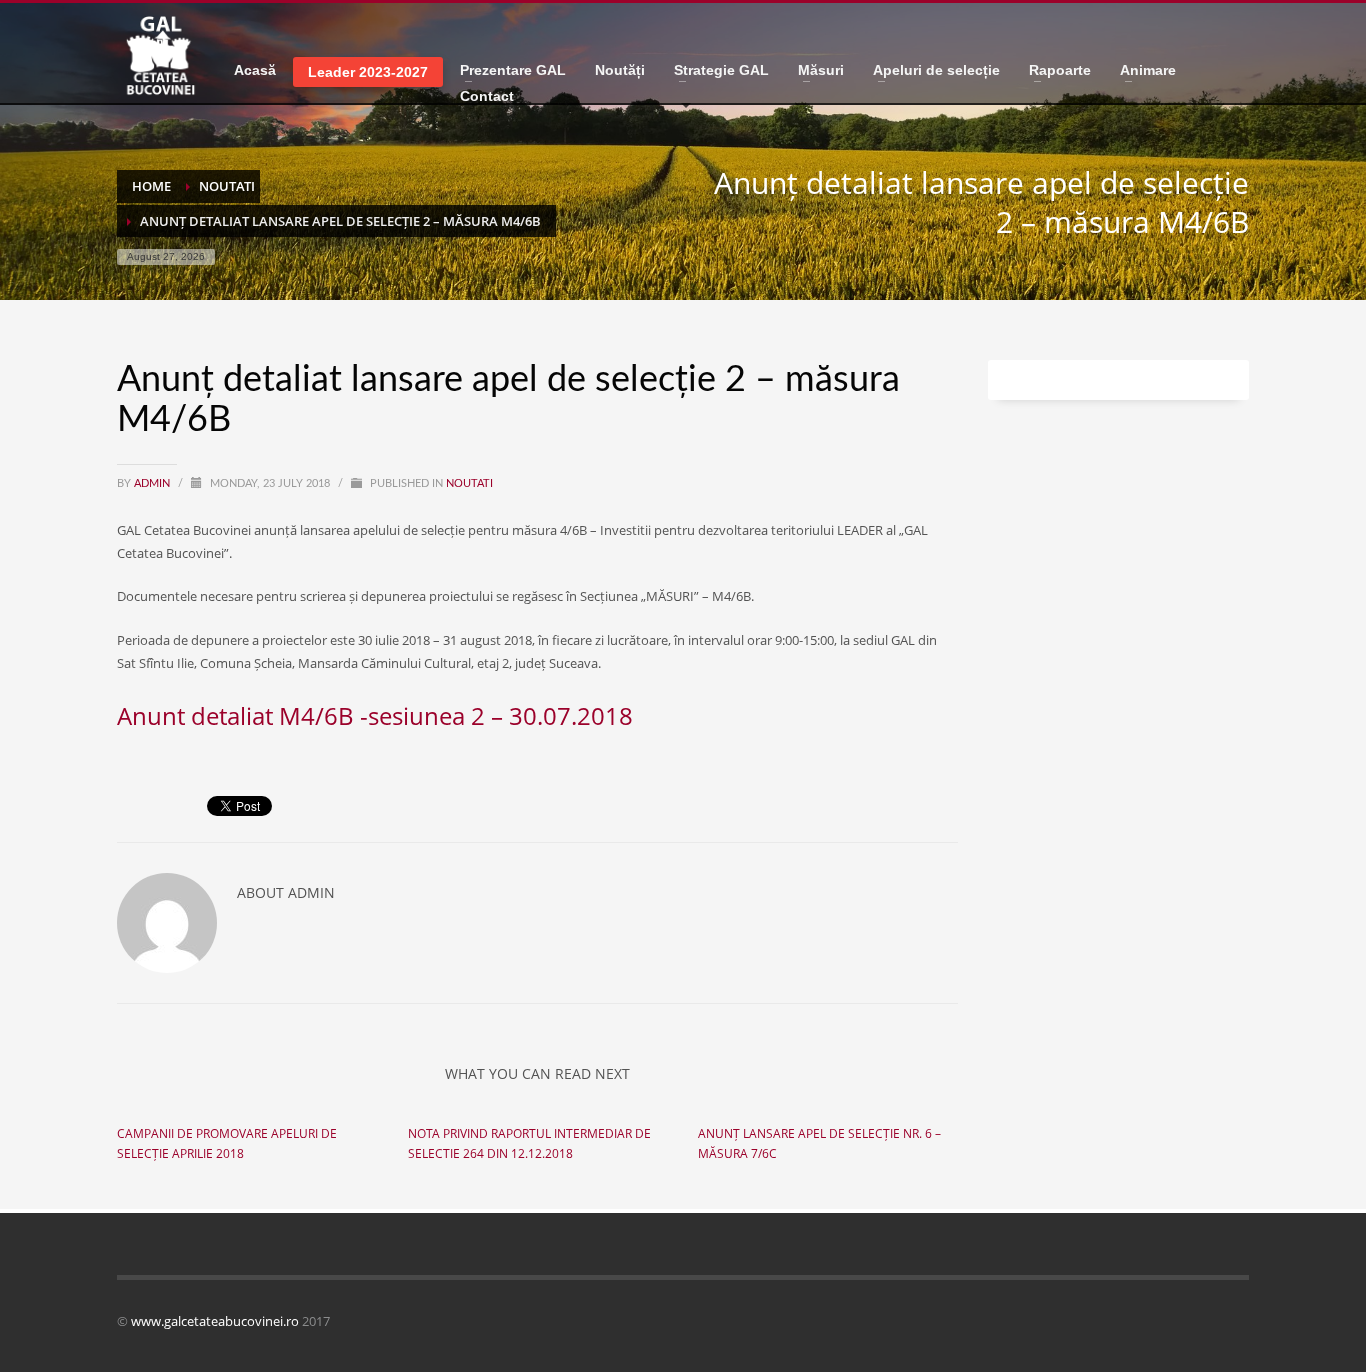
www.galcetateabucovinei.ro (215, 1321)
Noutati (469, 483)
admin (153, 483)
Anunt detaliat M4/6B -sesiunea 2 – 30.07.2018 (375, 715)
